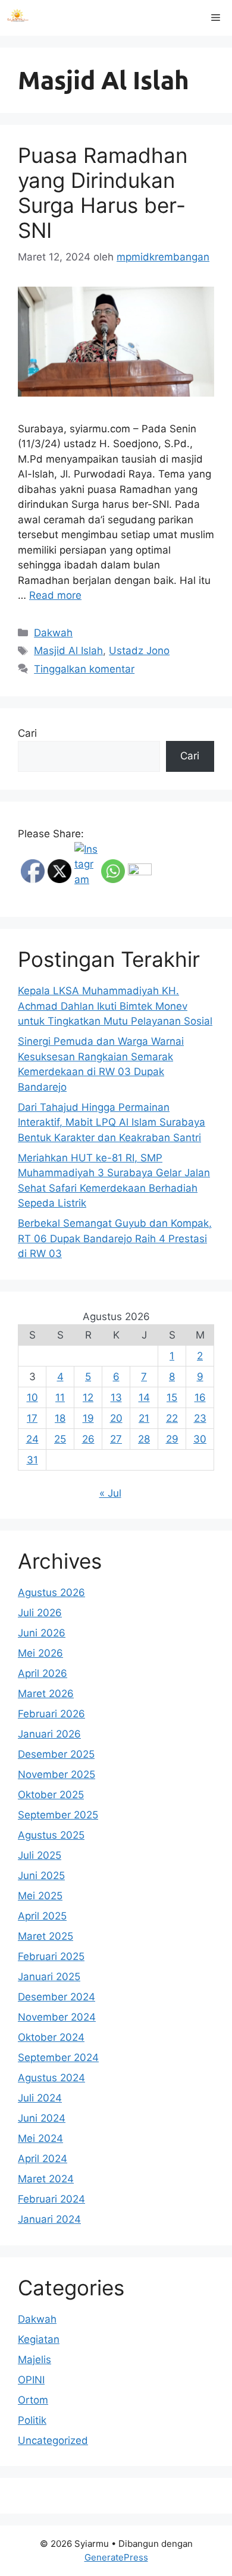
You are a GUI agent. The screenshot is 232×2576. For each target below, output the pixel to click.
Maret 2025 (46, 1936)
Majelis (35, 2360)
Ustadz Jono (139, 651)
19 (88, 1418)
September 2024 (58, 2057)
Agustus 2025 (51, 1835)
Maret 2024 (46, 2179)
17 (32, 1418)
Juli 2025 (40, 1855)
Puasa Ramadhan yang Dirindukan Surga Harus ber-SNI (103, 193)
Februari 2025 (51, 1956)
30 (200, 1439)
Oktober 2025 (51, 1795)
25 (60, 1439)
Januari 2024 (49, 2219)
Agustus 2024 (51, 2078)
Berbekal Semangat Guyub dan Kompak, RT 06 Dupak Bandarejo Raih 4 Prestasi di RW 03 (115, 1238)
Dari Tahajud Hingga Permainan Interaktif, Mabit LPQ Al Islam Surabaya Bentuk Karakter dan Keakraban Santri (112, 1122)
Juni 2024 (42, 2118)
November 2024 (57, 2017)
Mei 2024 (40, 2138)
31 (32, 1460)
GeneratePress (116, 2557)
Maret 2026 (46, 1694)
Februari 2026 (51, 1714)
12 (88, 1397)
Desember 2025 (56, 1754)
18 (60, 1418)
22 (172, 1418)
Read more (55, 595)
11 (60, 1397)
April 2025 (42, 1916)
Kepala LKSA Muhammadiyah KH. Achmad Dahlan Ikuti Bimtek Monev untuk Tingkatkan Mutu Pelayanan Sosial (115, 1006)
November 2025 (57, 1774)
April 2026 (43, 1673)
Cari (27, 733)
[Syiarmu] (18, 18)
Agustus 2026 (51, 1592)
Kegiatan (39, 2339)
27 (116, 1439)
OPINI (31, 2380)
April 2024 (43, 2159)
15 (172, 1397)
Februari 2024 (51, 2199)
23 (200, 1418)
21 (144, 1418)
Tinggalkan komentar (84, 669)
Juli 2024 (40, 2098)
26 (88, 1439)
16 (200, 1397)
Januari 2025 (49, 1977)
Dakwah (53, 633)
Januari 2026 (49, 1734)
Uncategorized (53, 2440)
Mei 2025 (40, 1896)
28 (144, 1439)
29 (172, 1439)
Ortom (33, 2400)
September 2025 (58, 1815)
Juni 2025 (41, 1876)
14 (144, 1397)
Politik (32, 2420)
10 (32, 1397)
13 (116, 1397)
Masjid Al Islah (68, 651)
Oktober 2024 (51, 2037)
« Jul (110, 1493)
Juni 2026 (42, 1633)
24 (32, 1439)
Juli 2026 (40, 1613)
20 (116, 1418)
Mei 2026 (40, 1653)
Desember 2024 (57, 1997)
